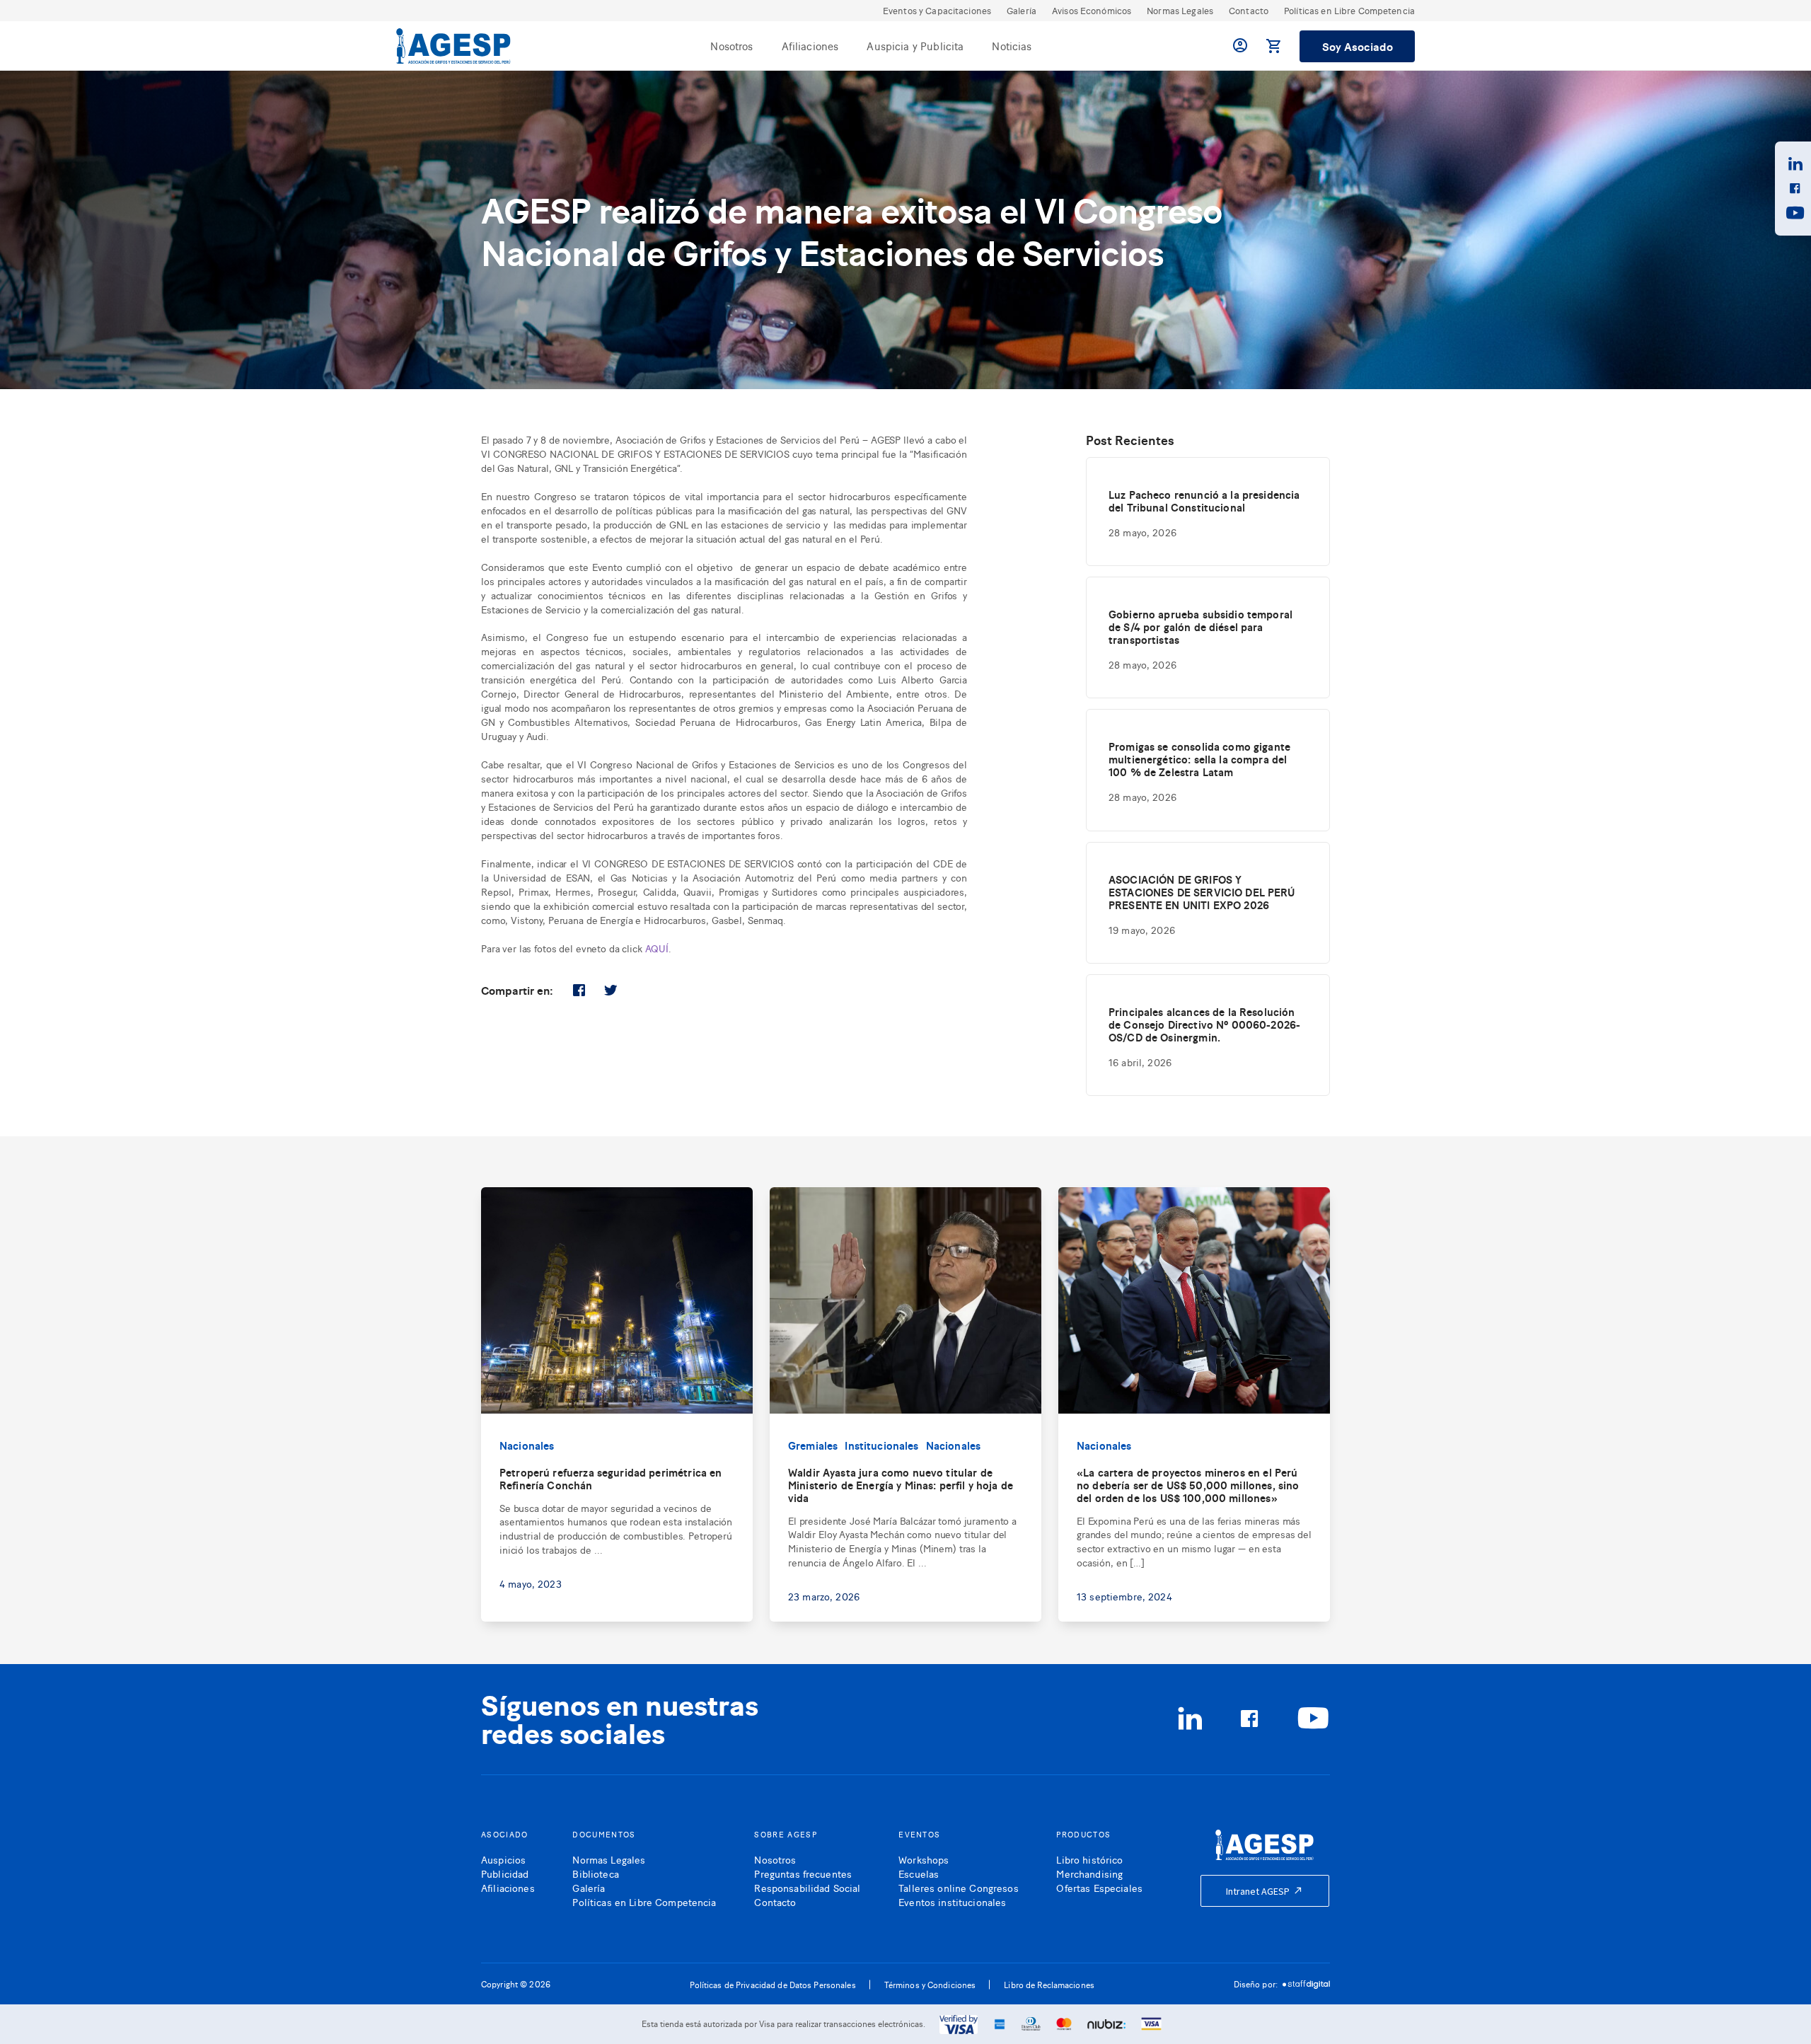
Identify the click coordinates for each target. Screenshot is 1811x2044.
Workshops (924, 1859)
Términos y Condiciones (930, 1985)
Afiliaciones (810, 46)
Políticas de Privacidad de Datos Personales (773, 1985)
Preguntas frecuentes (803, 1873)
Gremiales (813, 1445)
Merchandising (1089, 1873)
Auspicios (503, 1859)
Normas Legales (1180, 10)
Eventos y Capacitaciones (937, 10)
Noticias (1012, 46)
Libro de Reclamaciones (1049, 1985)
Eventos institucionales (952, 1901)
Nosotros (731, 46)
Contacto (1249, 10)
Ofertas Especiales (1099, 1887)
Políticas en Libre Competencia (1349, 10)
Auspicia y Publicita (915, 46)
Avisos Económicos (1092, 10)
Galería (1022, 10)
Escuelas (919, 1873)
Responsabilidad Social (807, 1887)
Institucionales (881, 1445)
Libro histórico (1089, 1859)
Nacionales (527, 1445)
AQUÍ (657, 948)
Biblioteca (595, 1873)
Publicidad (505, 1873)
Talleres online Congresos (959, 1887)
